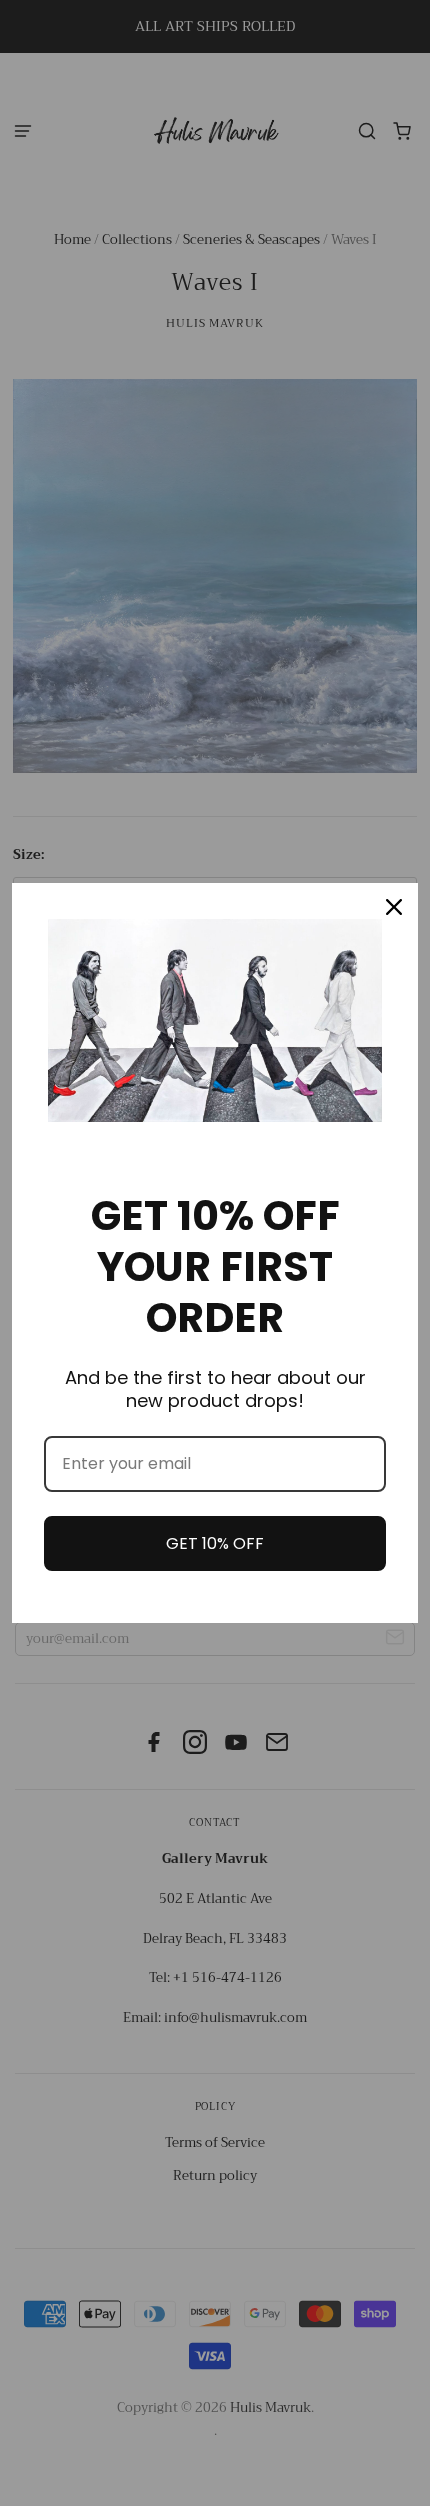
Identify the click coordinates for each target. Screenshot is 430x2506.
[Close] (394, 907)
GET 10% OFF (215, 1543)
